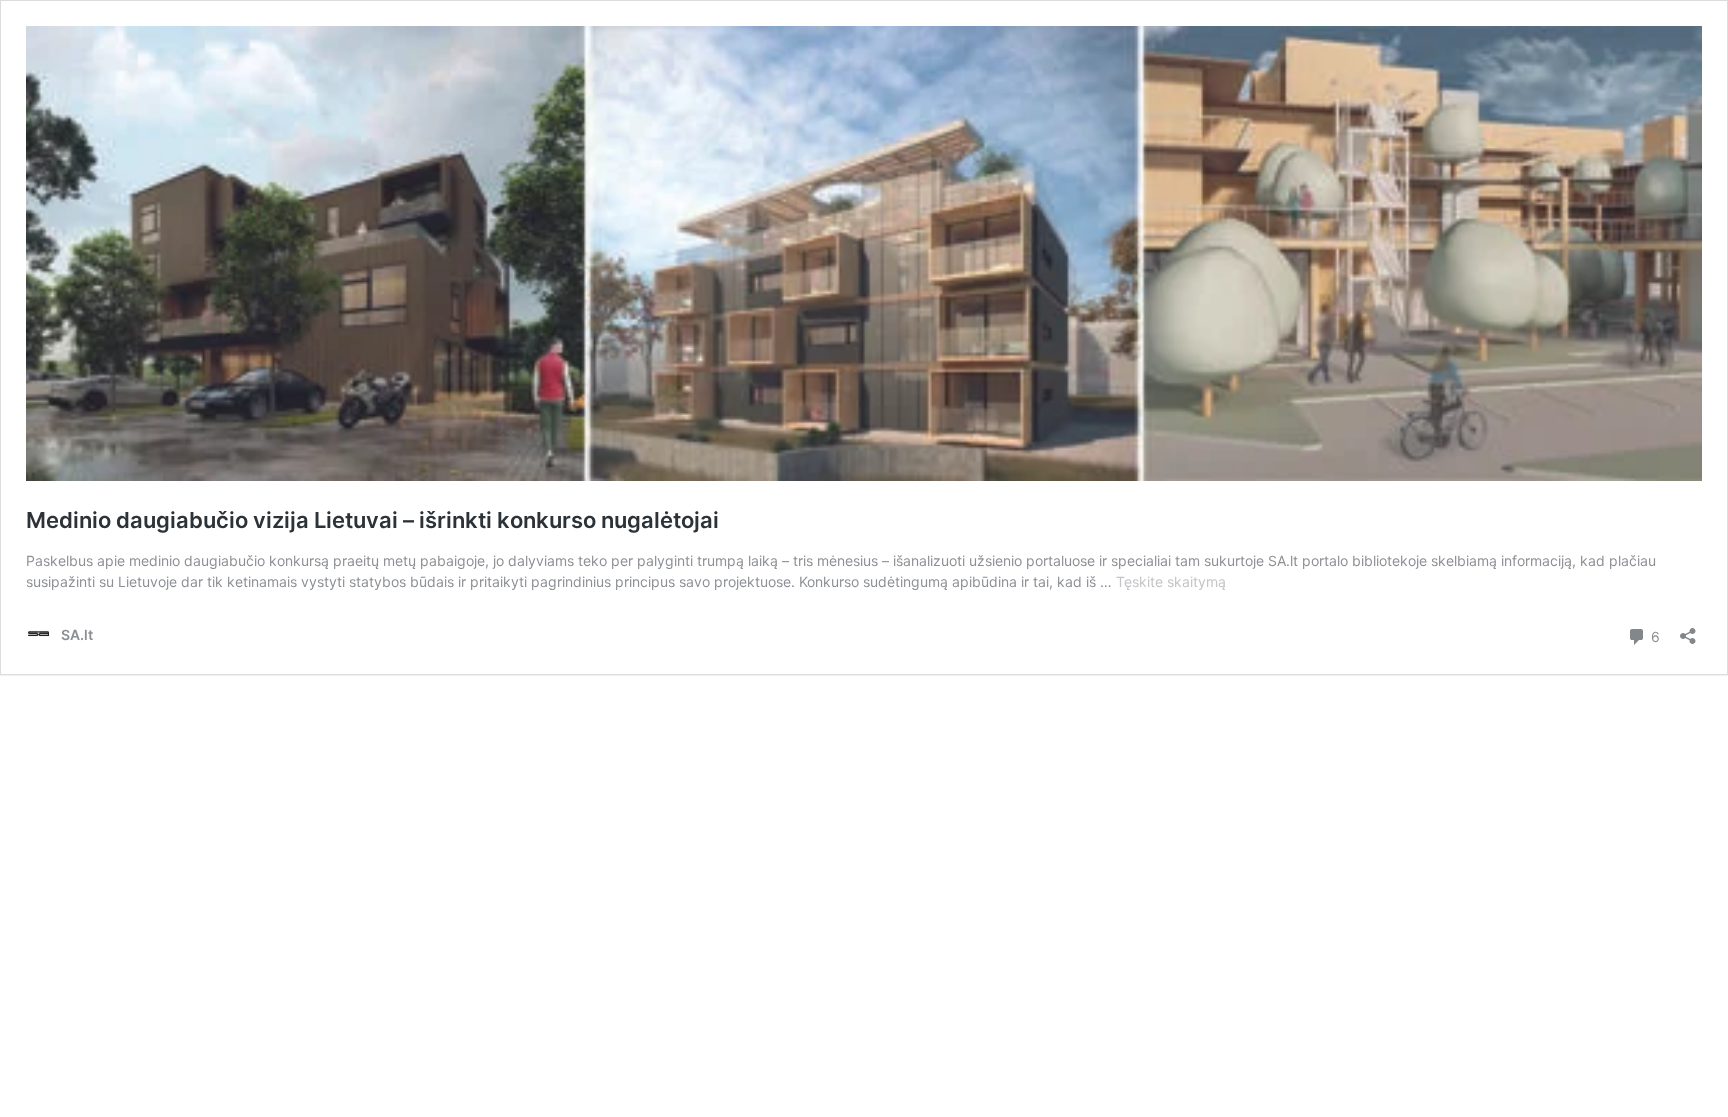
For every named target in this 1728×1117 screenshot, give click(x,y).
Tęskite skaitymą (1171, 581)
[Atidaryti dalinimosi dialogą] (1688, 629)
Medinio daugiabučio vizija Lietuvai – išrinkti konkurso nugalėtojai (372, 520)
